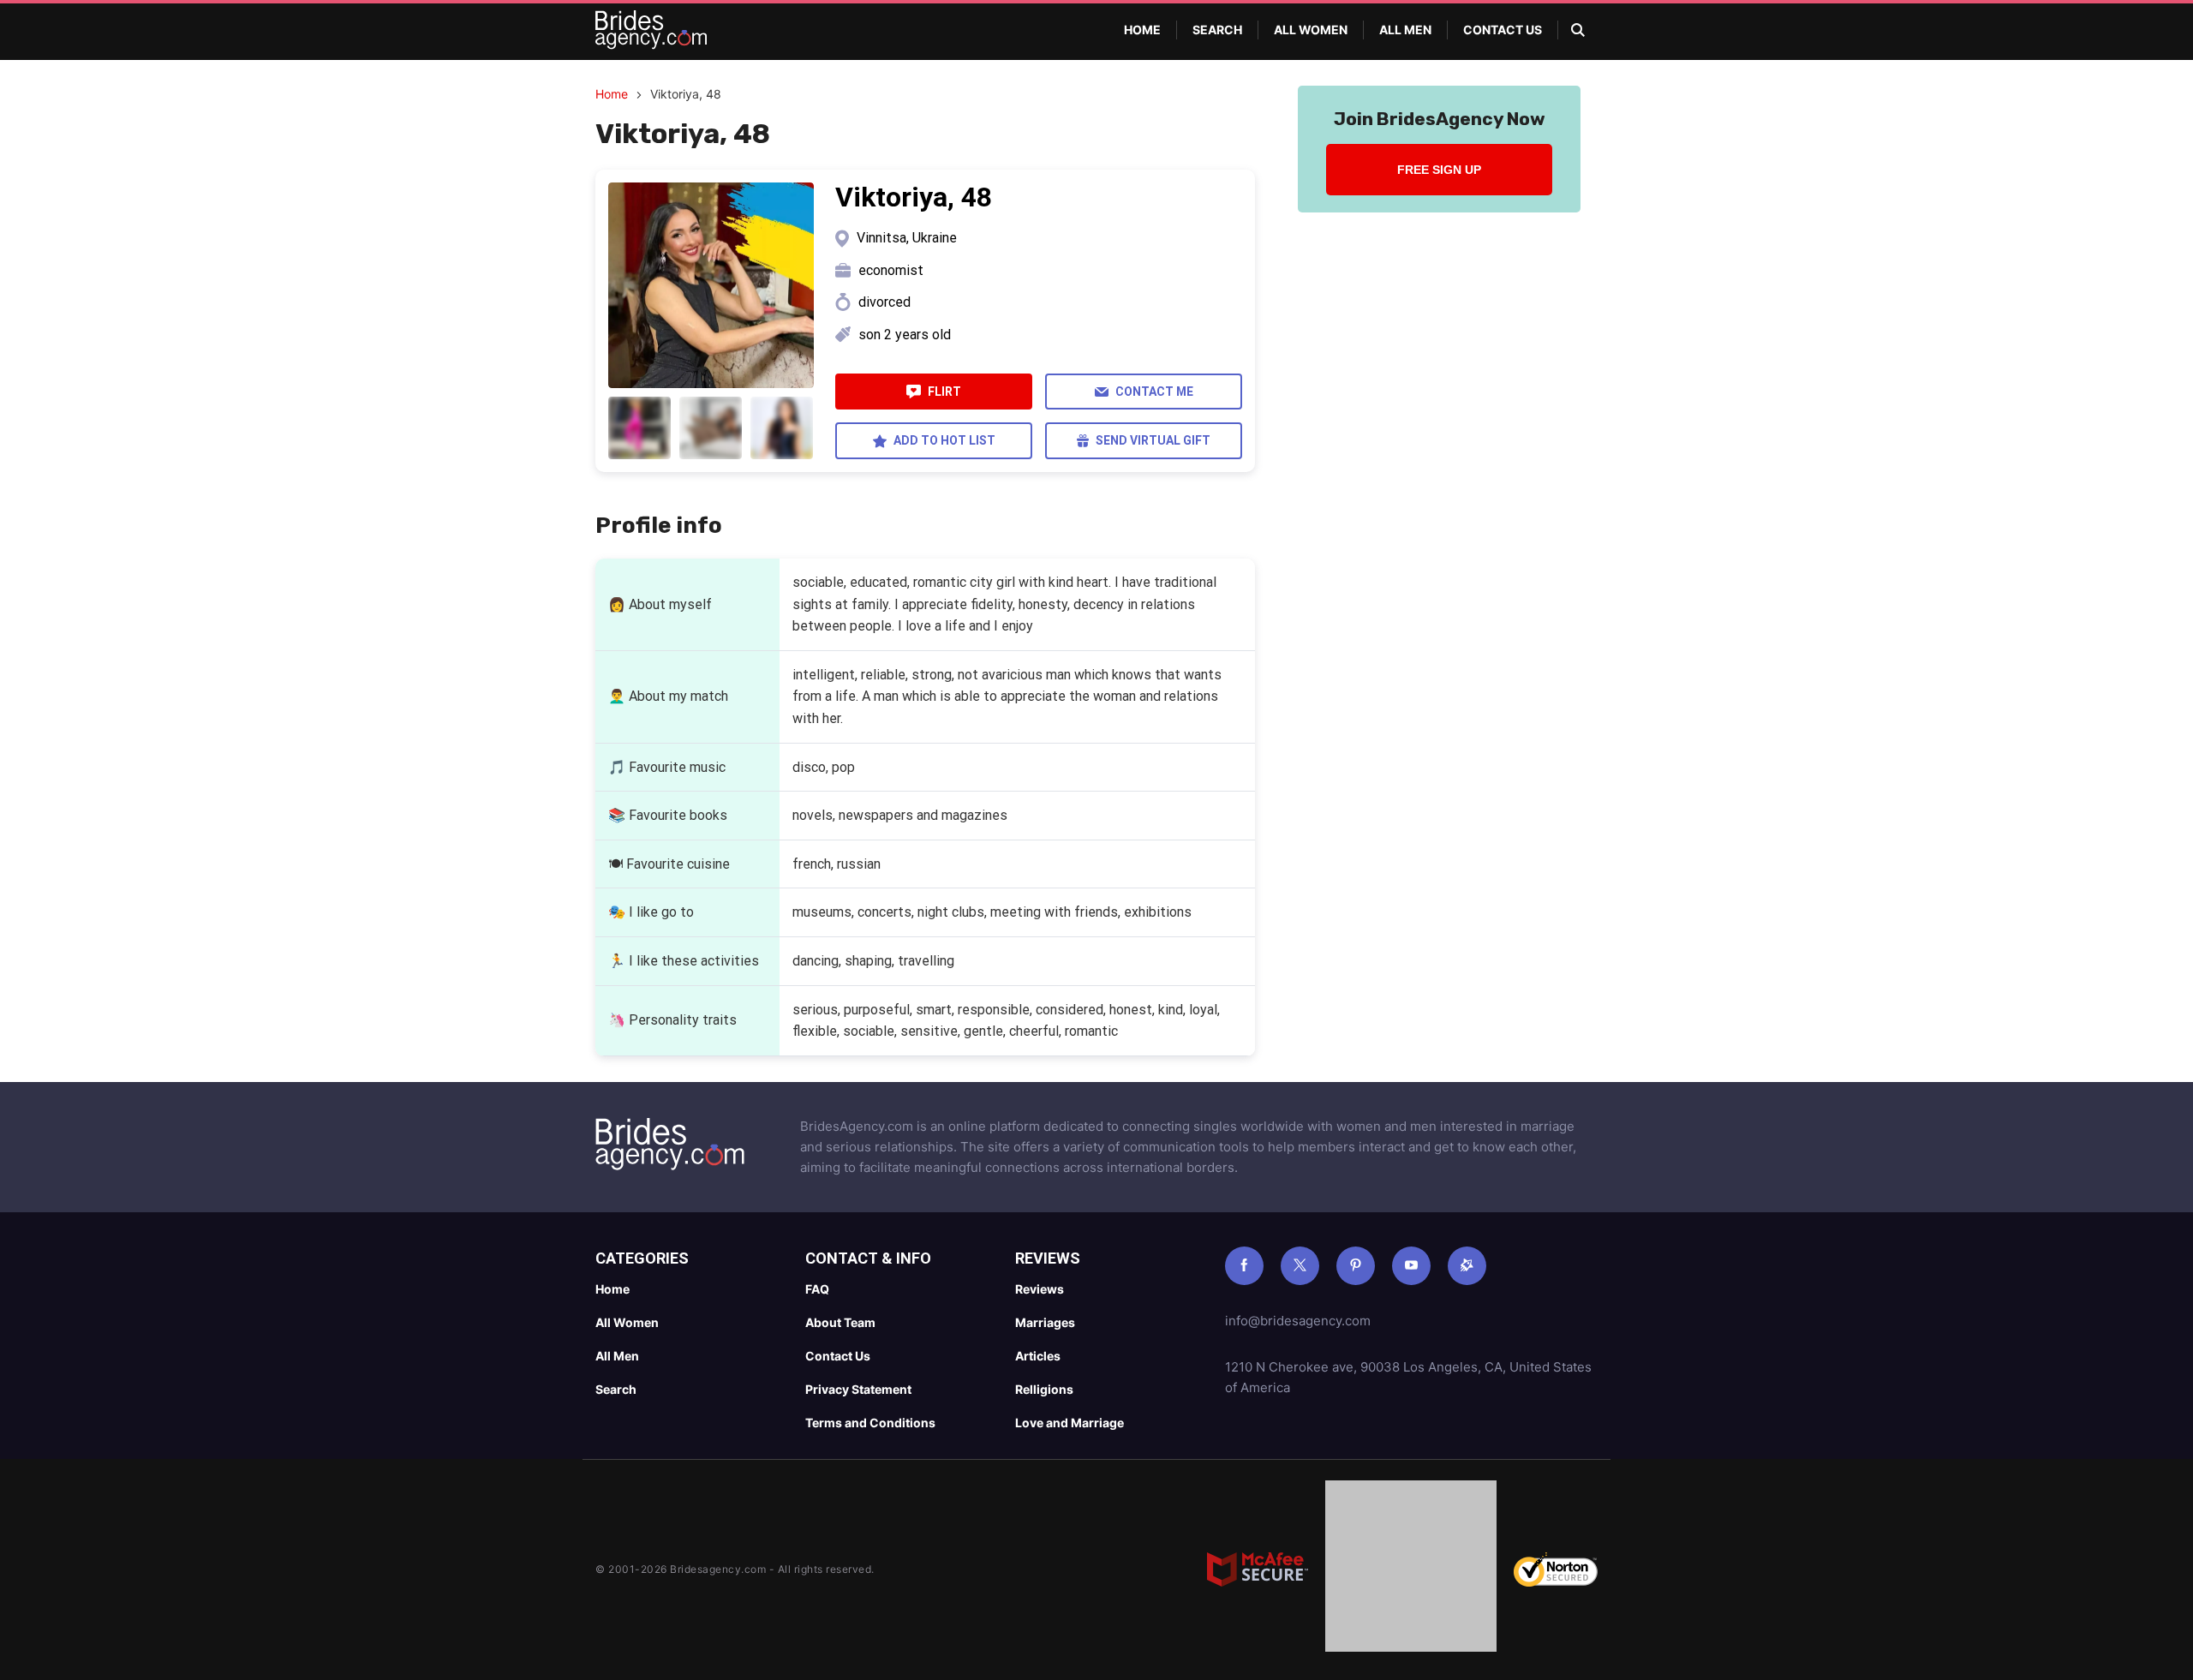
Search (1217, 30)
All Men (1405, 30)
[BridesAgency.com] (651, 30)
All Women (1311, 30)
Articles (1038, 1356)
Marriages (1045, 1322)
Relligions (1044, 1389)
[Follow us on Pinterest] (1356, 1266)
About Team (840, 1322)
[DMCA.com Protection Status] (1411, 1569)
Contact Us (1503, 30)
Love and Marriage (1070, 1423)
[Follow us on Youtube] (1411, 1266)
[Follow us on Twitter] (1300, 1266)
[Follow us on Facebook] (1244, 1266)
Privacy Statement (858, 1389)
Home (1142, 30)
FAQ (817, 1289)
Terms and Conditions (870, 1423)
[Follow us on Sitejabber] (1467, 1266)
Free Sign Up (1439, 170)
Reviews (1040, 1289)
